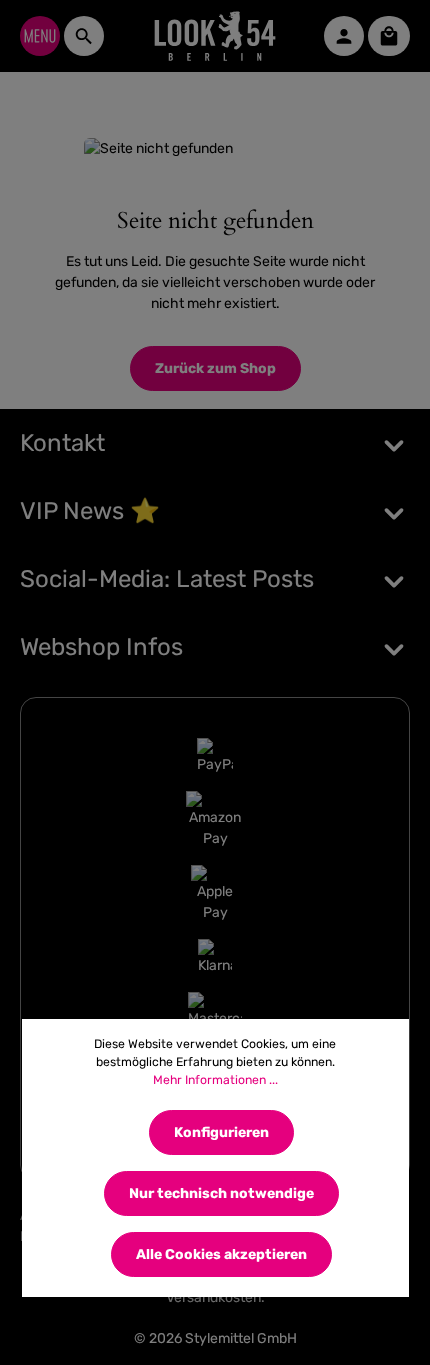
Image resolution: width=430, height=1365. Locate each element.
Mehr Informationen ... (215, 1080)
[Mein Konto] (344, 36)
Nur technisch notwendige (221, 1193)
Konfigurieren (221, 1132)
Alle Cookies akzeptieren (221, 1254)
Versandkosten (213, 1297)
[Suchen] (84, 36)
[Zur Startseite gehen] (215, 36)
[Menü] (40, 36)
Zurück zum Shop (215, 368)
